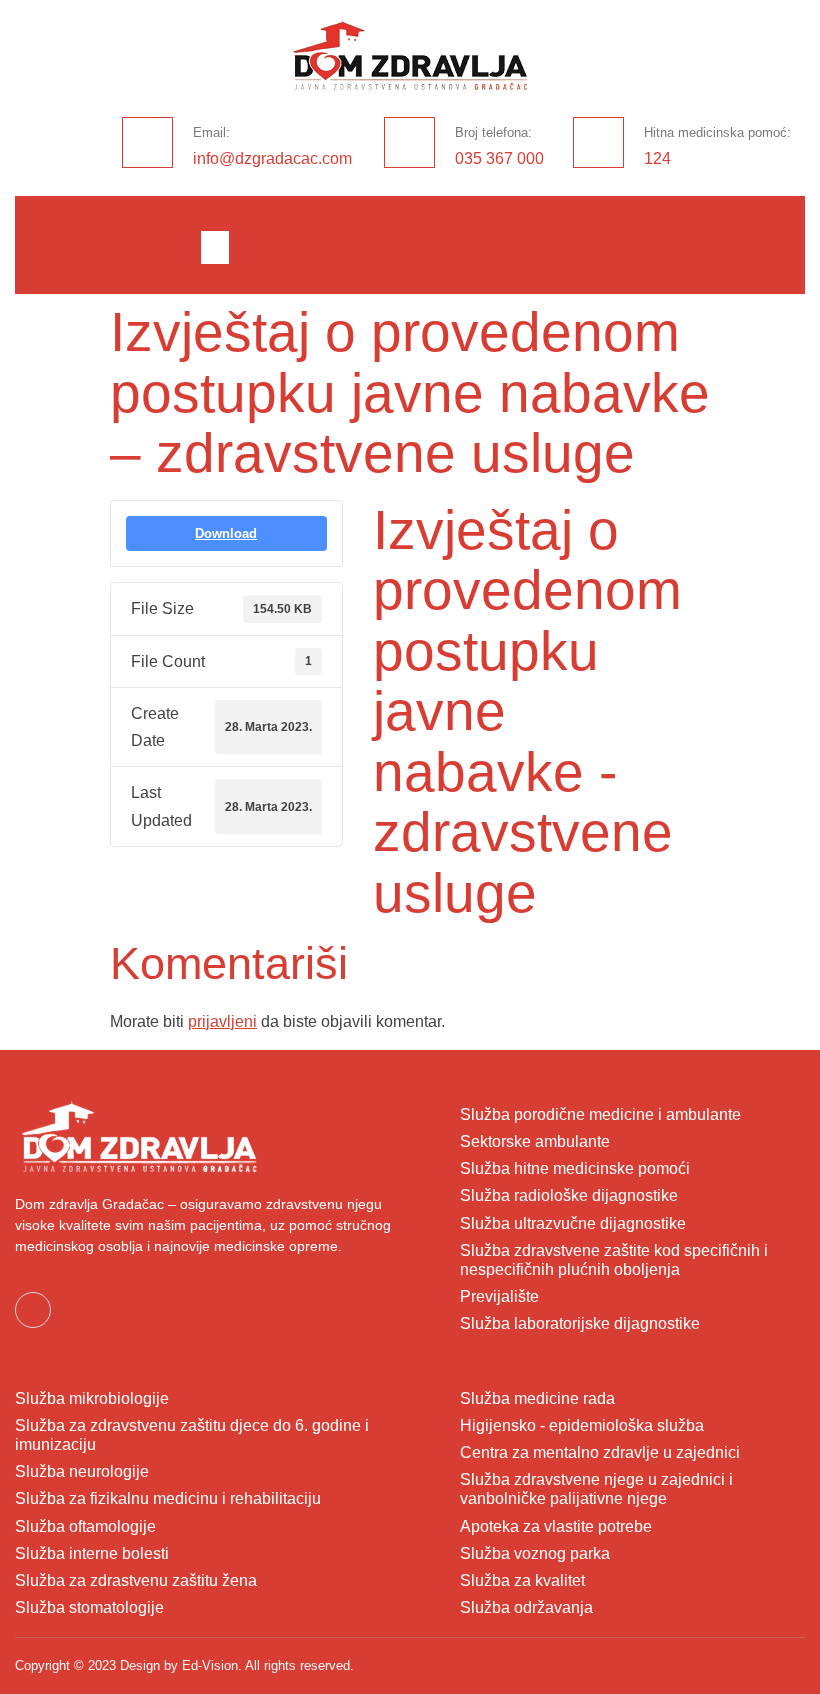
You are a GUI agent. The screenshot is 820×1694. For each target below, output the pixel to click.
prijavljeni (222, 1021)
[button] (215, 247)
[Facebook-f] (33, 1310)
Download (226, 533)
